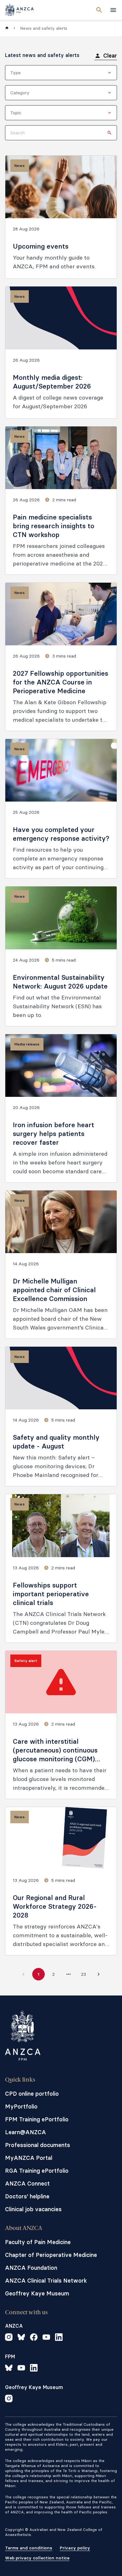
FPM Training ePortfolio (37, 2119)
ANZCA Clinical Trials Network (46, 2281)
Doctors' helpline (27, 2196)
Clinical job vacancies (33, 2209)
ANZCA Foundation (31, 2268)
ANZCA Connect (27, 2184)
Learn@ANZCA (25, 2132)
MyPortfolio (21, 2106)
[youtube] (46, 2338)
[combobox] (61, 73)
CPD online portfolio (32, 2094)
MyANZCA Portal (29, 2158)
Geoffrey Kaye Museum (37, 2293)
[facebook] (34, 2338)
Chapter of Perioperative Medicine (51, 2255)
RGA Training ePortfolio (37, 2171)
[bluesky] (21, 2338)
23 (84, 1974)
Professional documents (38, 2145)
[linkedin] (59, 2338)
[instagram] (9, 2338)
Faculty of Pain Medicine (38, 2242)
